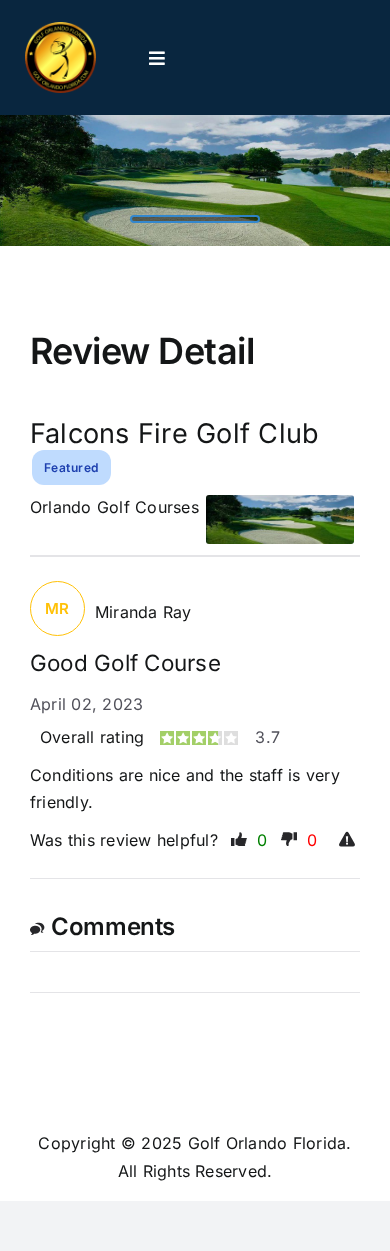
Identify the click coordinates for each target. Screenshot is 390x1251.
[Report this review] (349, 841)
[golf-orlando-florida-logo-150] (60, 30)
